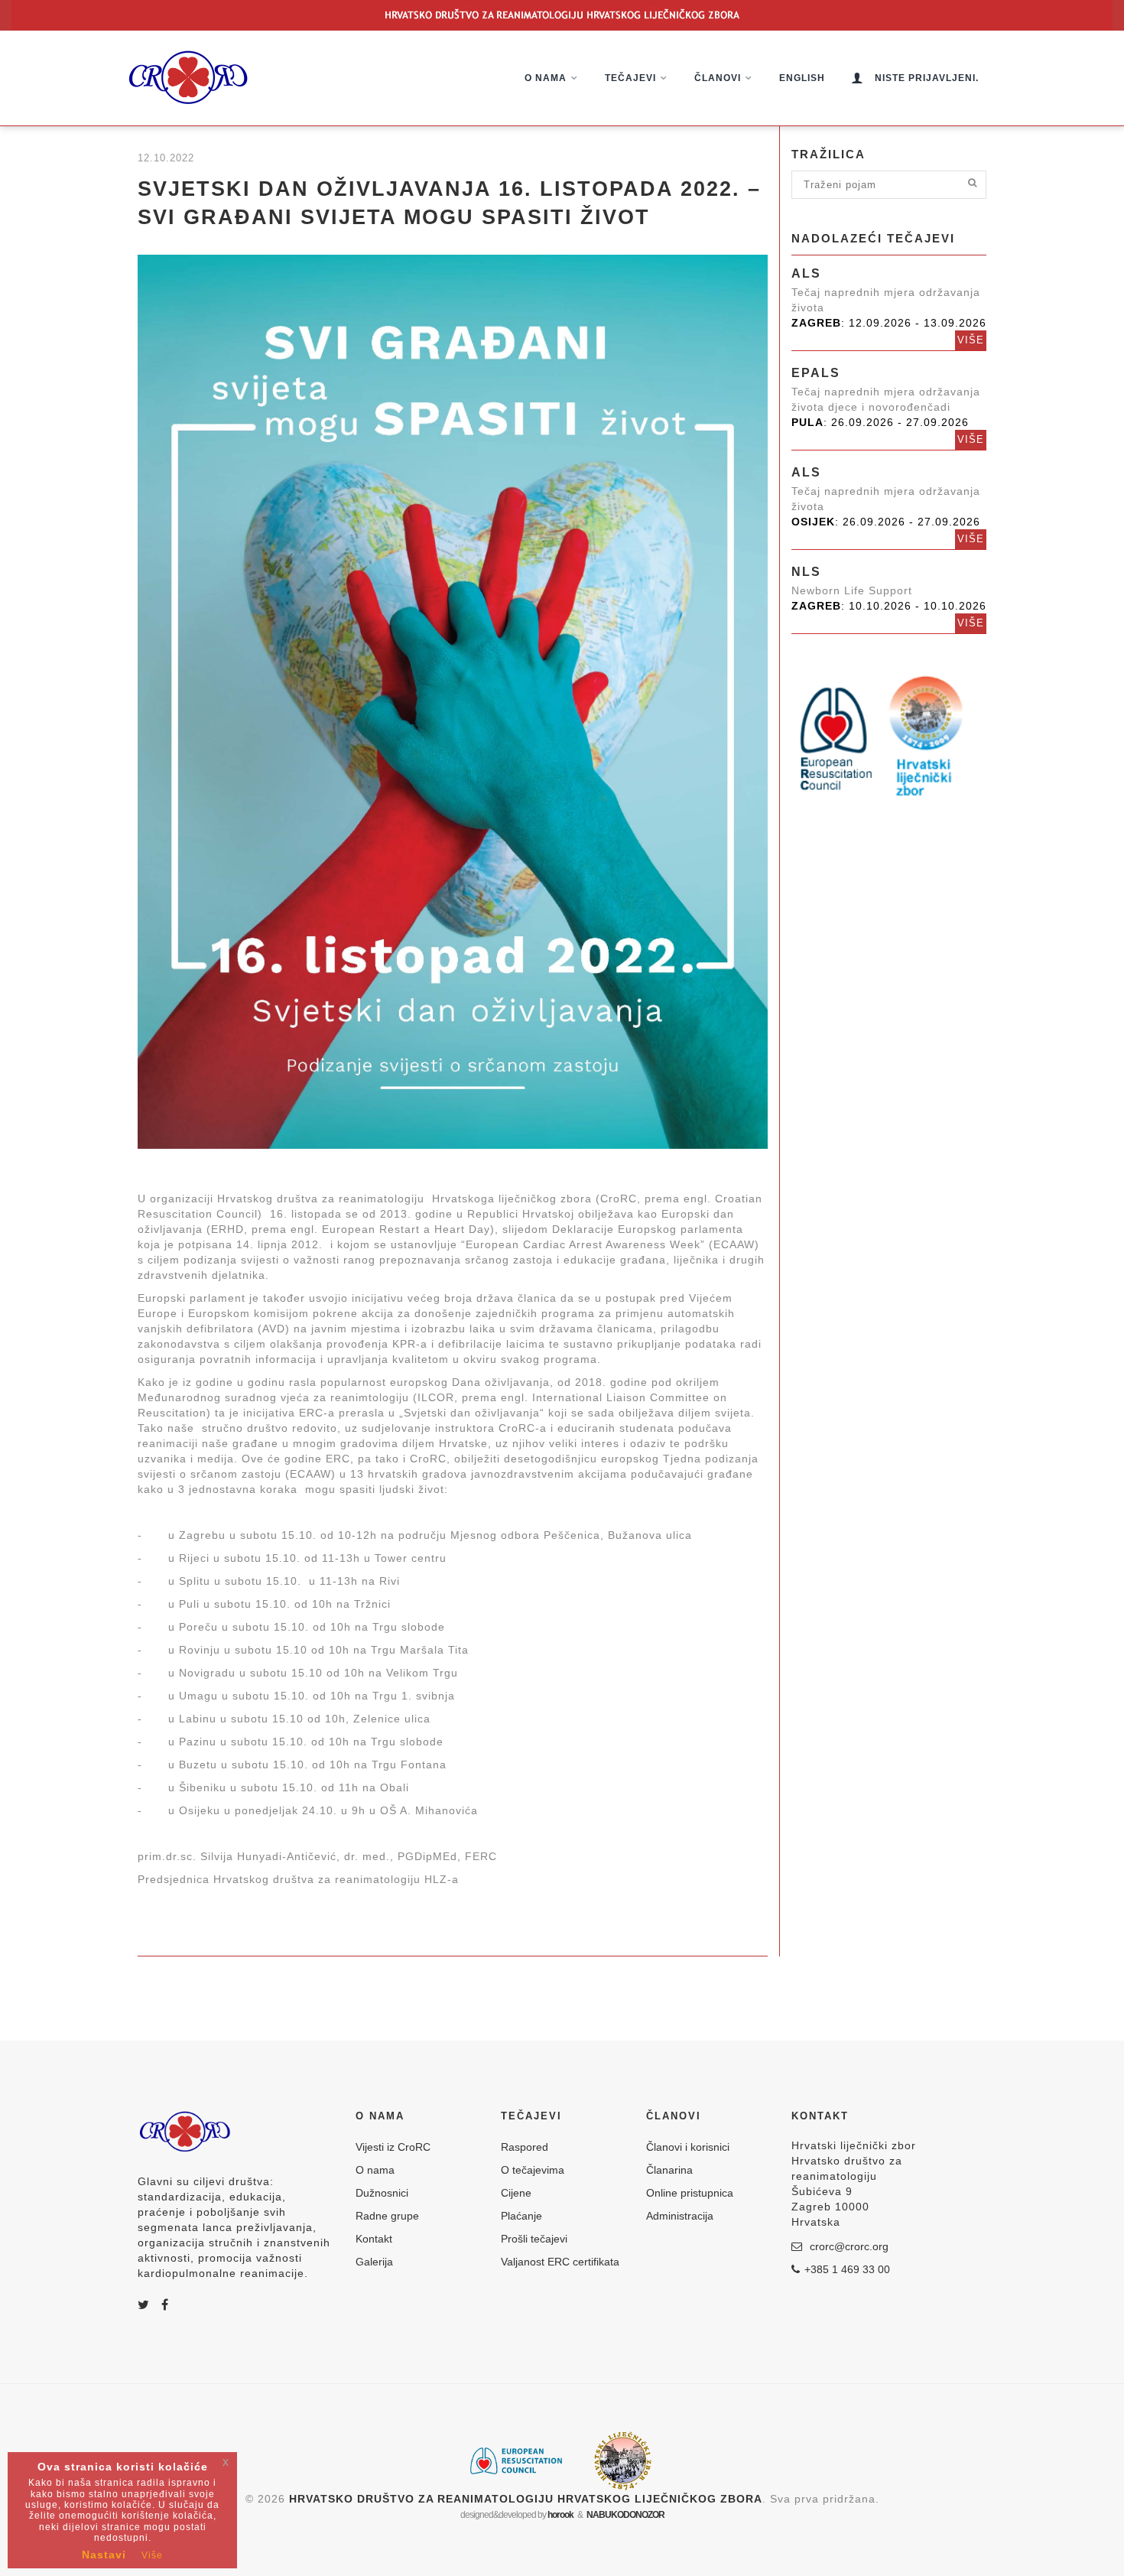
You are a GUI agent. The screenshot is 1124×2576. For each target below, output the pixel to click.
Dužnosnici (382, 2193)
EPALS (816, 373)
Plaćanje (521, 2216)
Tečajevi (630, 78)
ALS (806, 273)
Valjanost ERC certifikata (560, 2262)
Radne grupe (387, 2216)
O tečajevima (533, 2170)
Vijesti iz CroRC (393, 2147)
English (802, 78)
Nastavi (104, 2555)
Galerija (374, 2262)
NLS (806, 572)
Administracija (680, 2216)
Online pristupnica (690, 2193)
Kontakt (374, 2239)
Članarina (669, 2170)
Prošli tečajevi (534, 2239)
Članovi (718, 78)
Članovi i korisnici (688, 2147)
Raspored (525, 2147)
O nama (546, 78)
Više (971, 340)
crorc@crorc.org (848, 2246)
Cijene (516, 2193)
